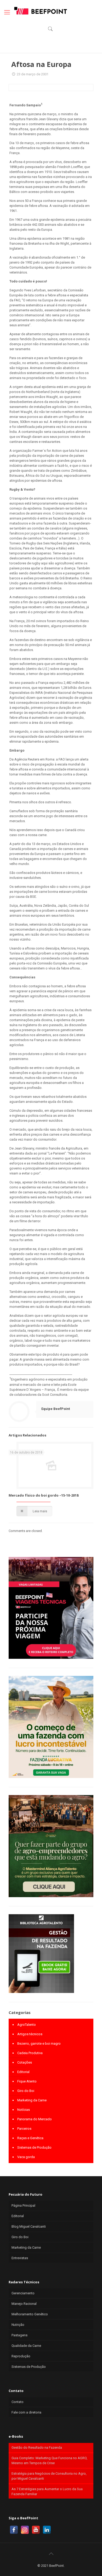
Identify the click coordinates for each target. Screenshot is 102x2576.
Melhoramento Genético (30, 2314)
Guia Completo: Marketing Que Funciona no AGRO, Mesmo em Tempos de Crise (49, 2460)
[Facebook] (14, 2530)
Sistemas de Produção (34, 2147)
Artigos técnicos (30, 2034)
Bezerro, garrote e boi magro (39, 2044)
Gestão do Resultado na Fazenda (37, 2448)
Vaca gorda (26, 2157)
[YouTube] (36, 2530)
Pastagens (19, 2335)
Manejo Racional (24, 2304)
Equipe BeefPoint (56, 1409)
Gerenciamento (23, 2293)
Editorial (23, 2072)
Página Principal (23, 2205)
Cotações (25, 2062)
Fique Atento (27, 2081)
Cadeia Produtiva (30, 2053)
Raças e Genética (30, 2138)
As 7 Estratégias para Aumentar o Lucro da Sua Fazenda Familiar (47, 2491)
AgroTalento (27, 2025)
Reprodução (21, 2356)
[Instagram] (25, 2530)
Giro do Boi (26, 2091)
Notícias (24, 2110)
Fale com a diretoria (26, 2412)
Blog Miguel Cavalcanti (29, 2226)
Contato (18, 2402)
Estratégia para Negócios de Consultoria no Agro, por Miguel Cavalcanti (49, 2476)
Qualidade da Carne (26, 2346)
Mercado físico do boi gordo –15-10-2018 (44, 1495)
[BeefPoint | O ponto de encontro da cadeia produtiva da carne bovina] (40, 11)
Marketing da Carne (32, 2100)
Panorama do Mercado (35, 2119)
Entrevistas (20, 2258)
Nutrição (18, 2325)
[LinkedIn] (47, 2530)
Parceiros (24, 2129)
